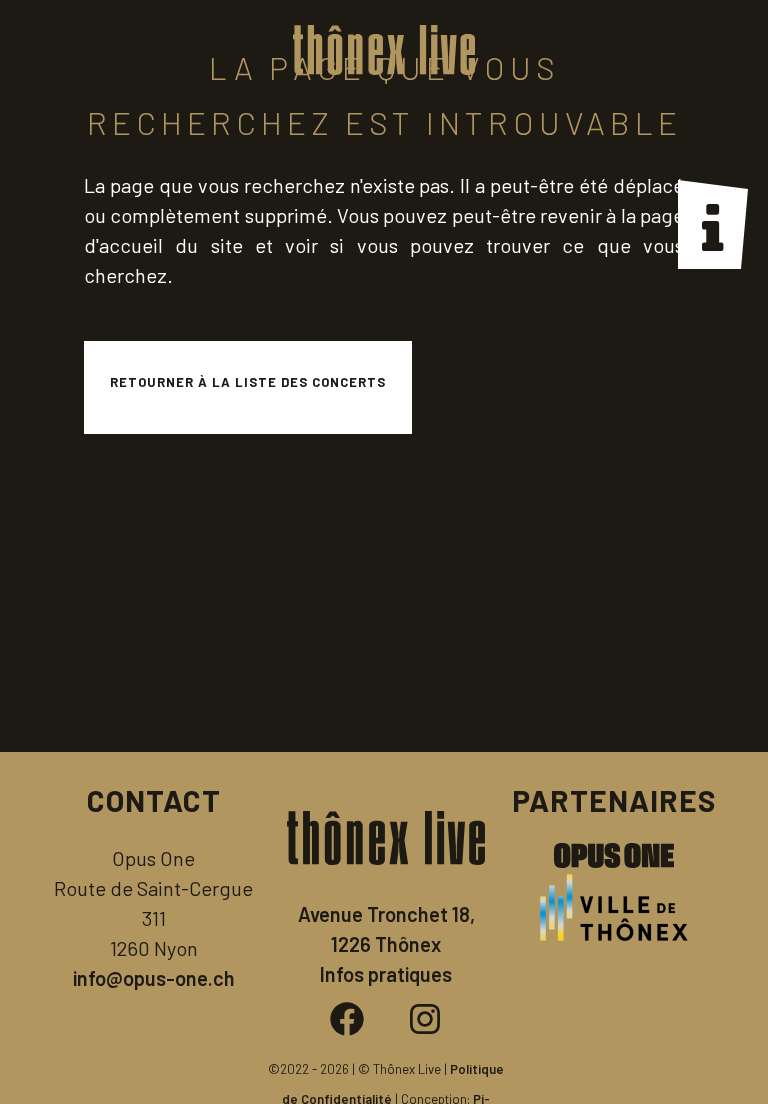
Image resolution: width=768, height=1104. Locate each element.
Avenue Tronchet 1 (378, 914)
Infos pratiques (386, 974)
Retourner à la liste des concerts (248, 382)
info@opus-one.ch (154, 978)
